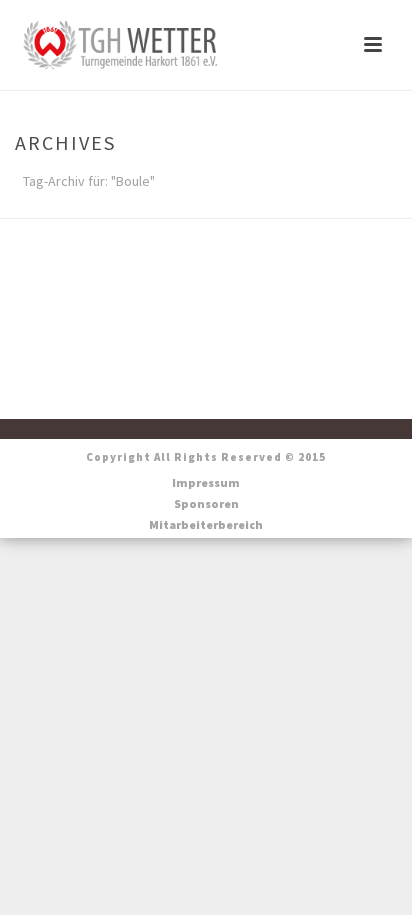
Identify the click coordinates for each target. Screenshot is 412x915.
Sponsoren (206, 503)
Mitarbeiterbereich (206, 524)
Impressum (206, 482)
